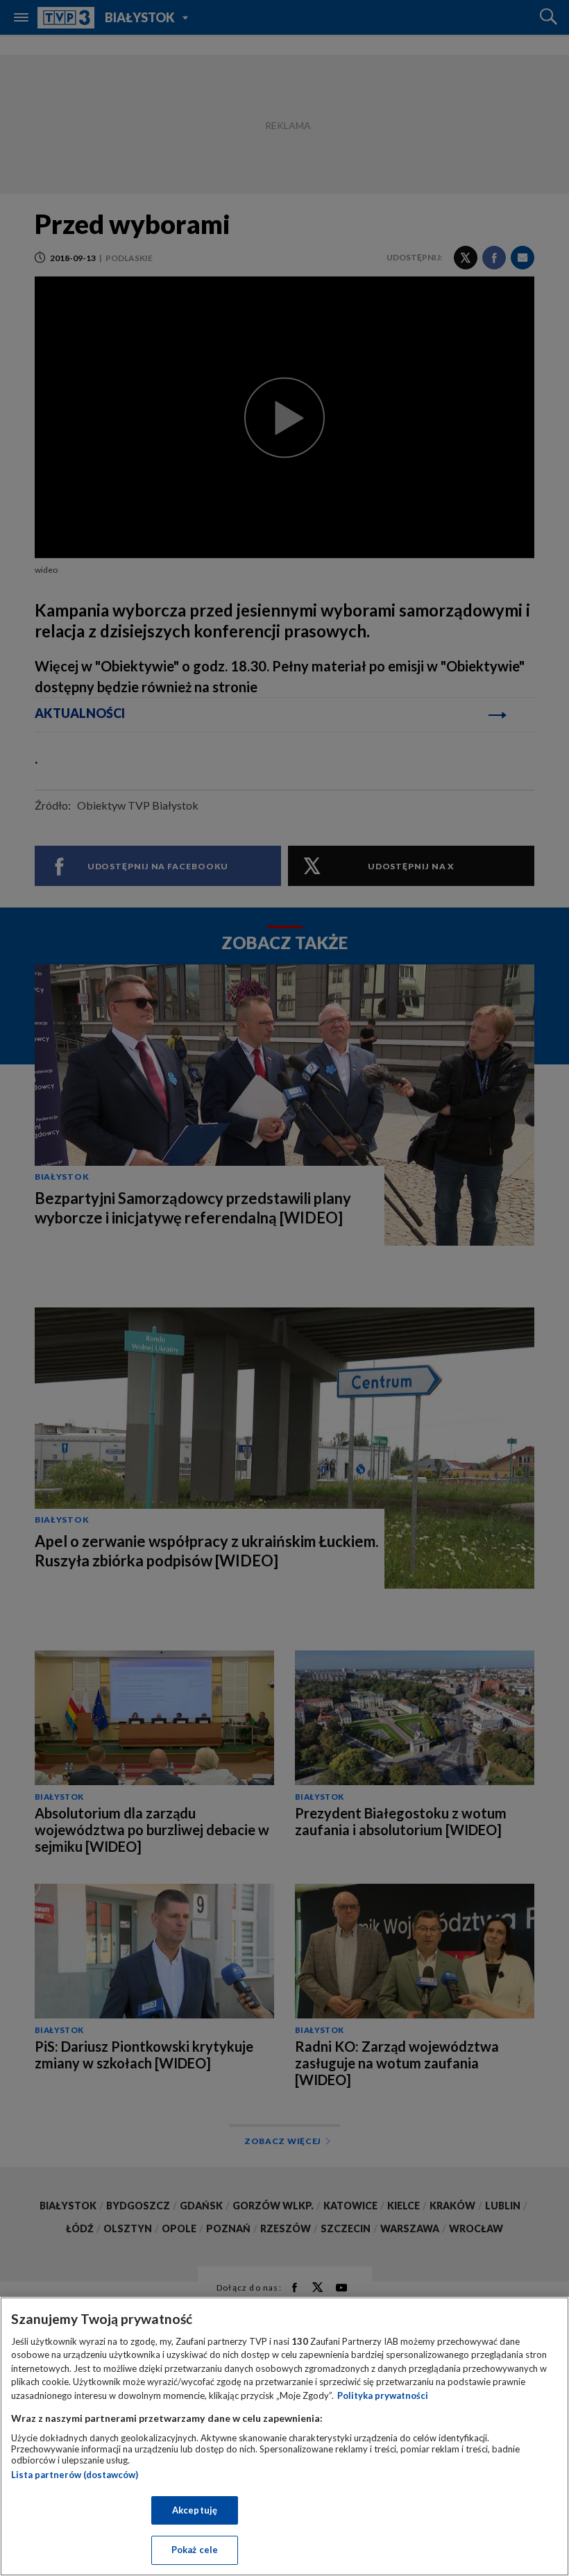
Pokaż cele (195, 2550)
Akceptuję (195, 2510)
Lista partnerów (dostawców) (75, 2475)
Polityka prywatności (383, 2395)
